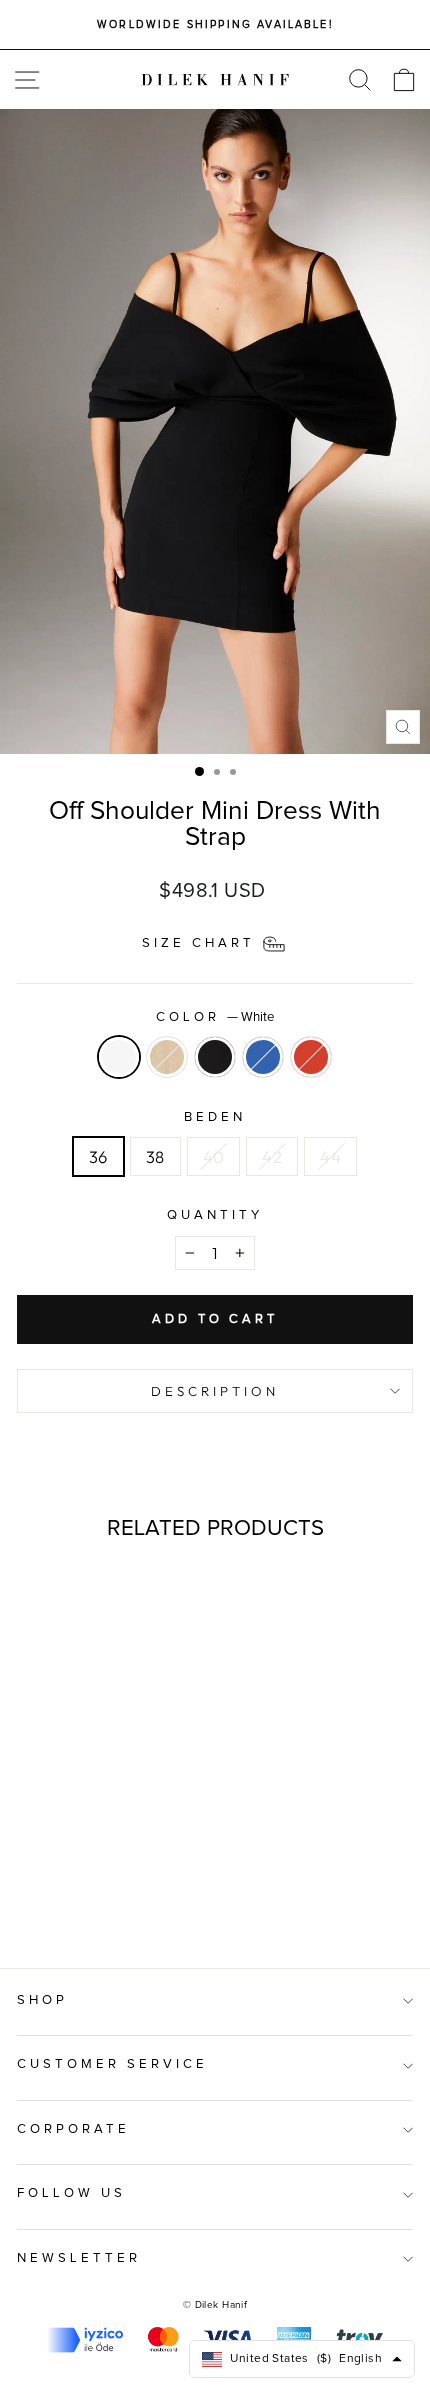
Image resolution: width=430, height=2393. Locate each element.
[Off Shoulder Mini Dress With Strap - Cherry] (138, 1899)
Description (215, 1391)
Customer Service (112, 2064)
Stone (167, 1057)
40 (214, 1156)
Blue (263, 1057)
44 (330, 1156)
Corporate (73, 2129)
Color (215, 1017)
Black (215, 1057)
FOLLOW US (71, 2193)
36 (98, 1156)
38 (155, 1156)
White (119, 1057)
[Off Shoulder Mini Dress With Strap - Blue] (115, 1899)
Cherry (311, 1057)
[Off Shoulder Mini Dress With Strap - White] (46, 1899)
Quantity (215, 1215)
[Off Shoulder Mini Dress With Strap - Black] (92, 1899)
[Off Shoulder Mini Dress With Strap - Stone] (69, 1899)
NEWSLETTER (79, 2258)
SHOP (42, 2000)
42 (272, 1156)
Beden (215, 1117)
